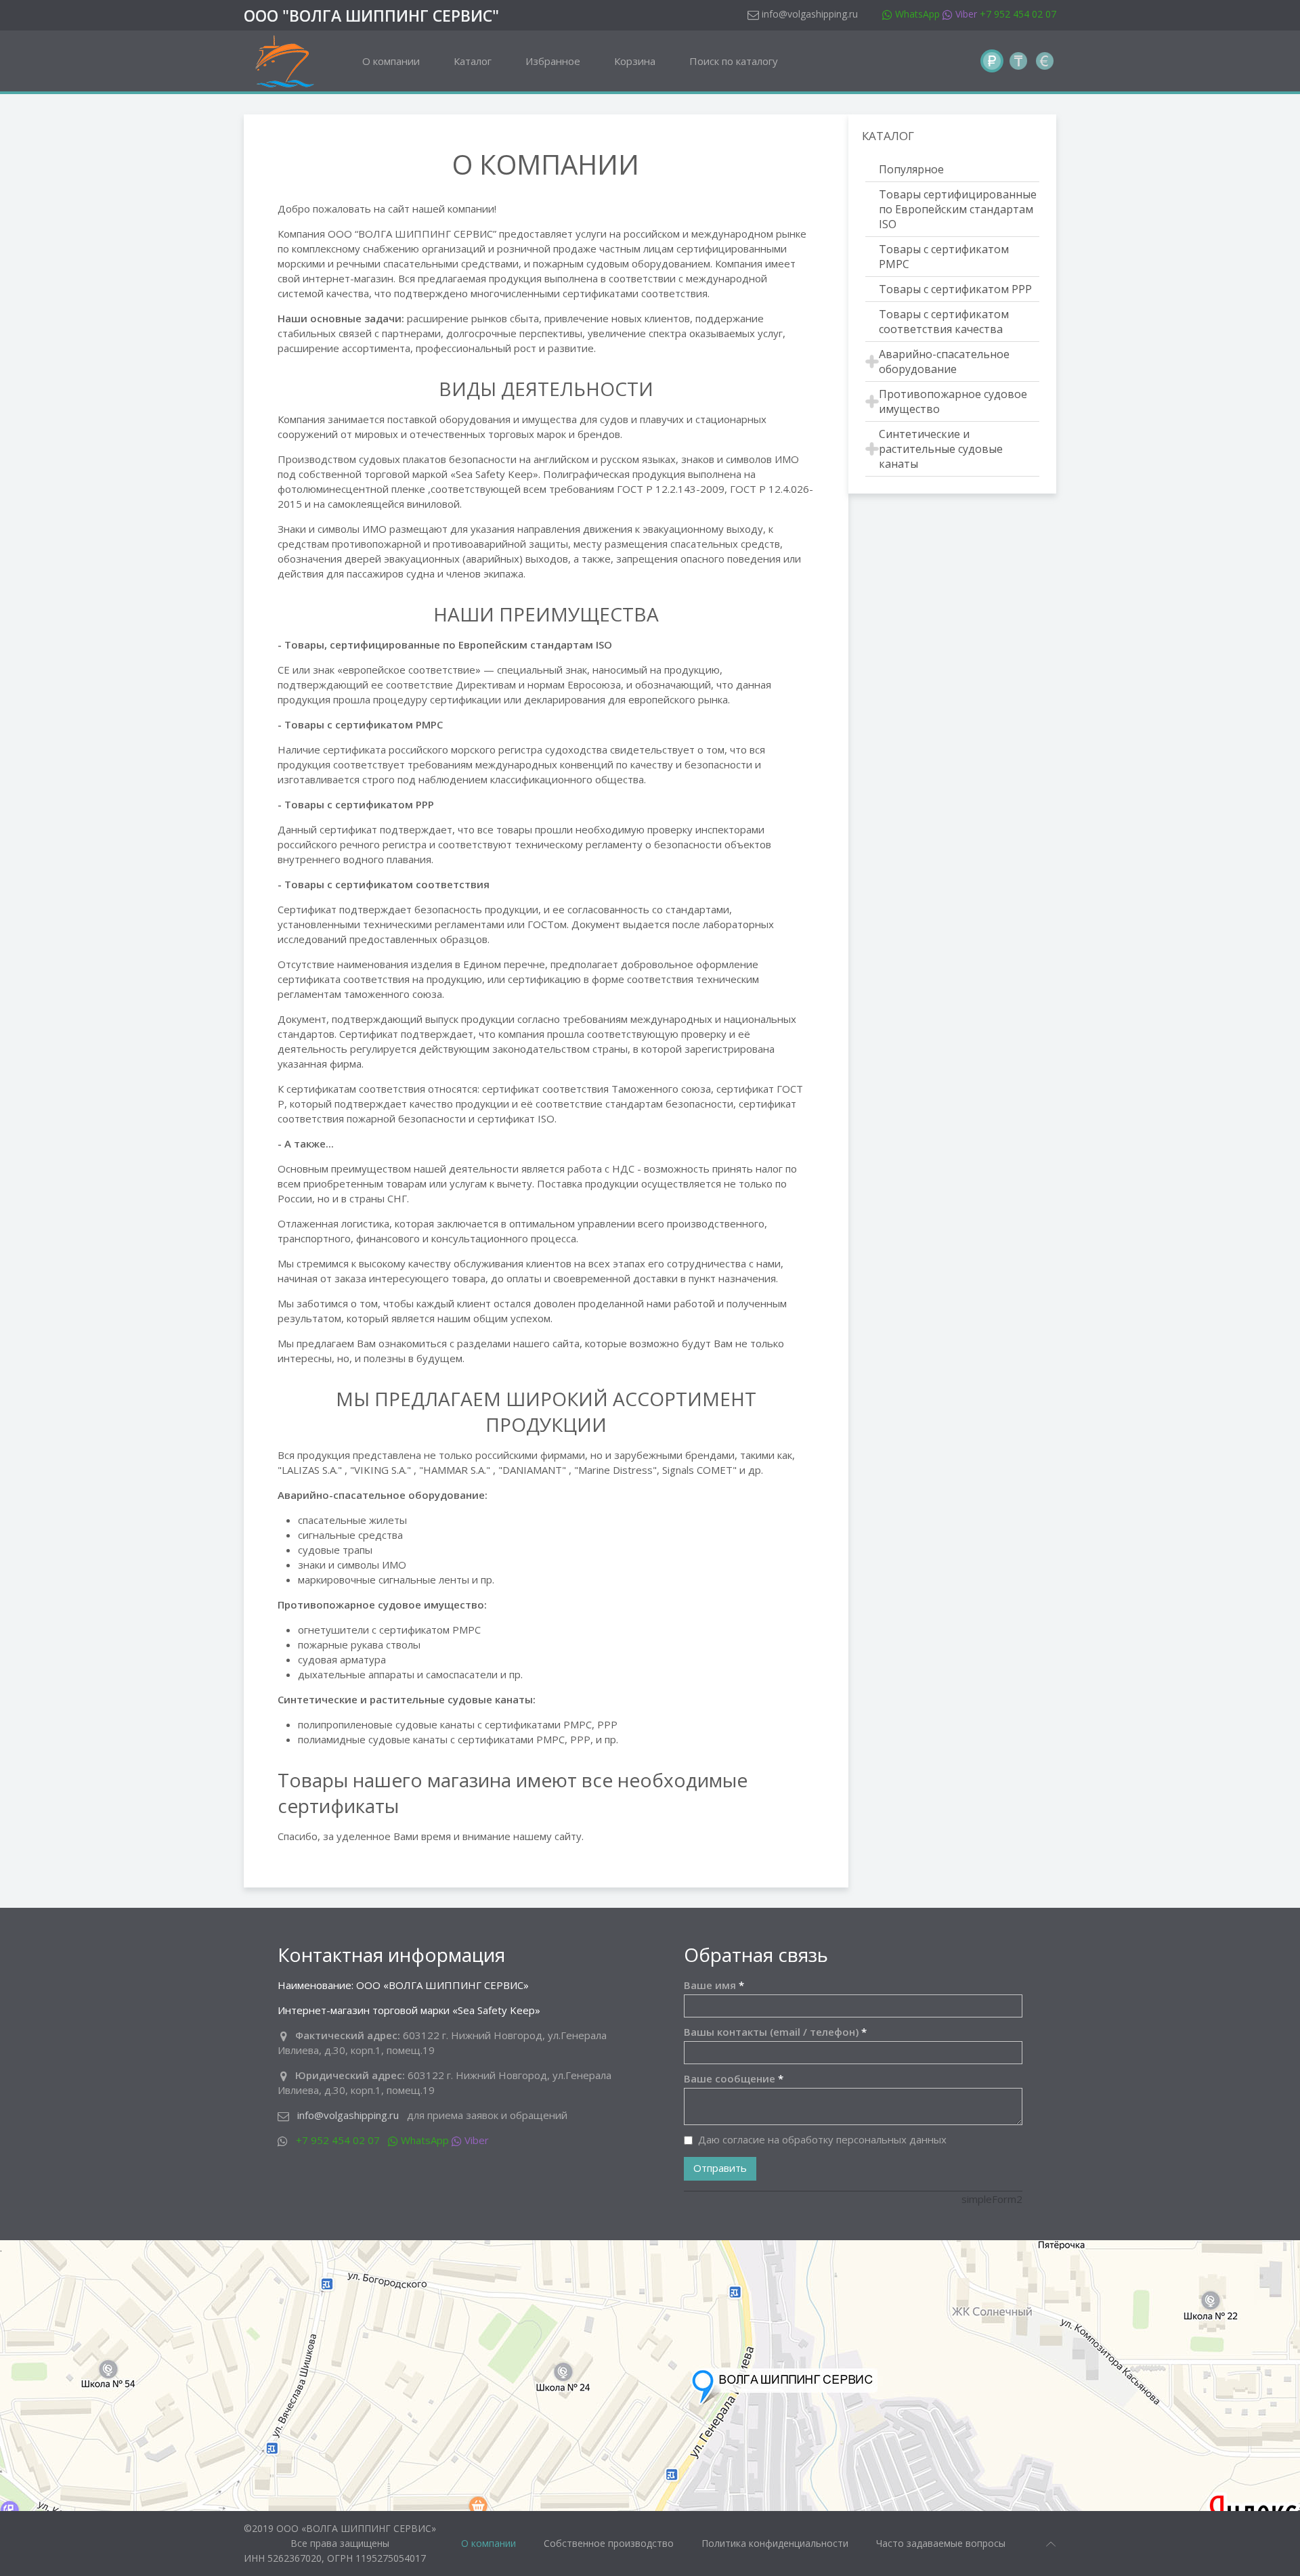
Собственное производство (609, 2543)
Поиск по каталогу (734, 61)
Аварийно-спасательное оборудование (944, 362)
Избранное (553, 61)
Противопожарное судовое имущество (953, 401)
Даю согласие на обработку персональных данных (822, 2139)
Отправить (720, 2168)
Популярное (911, 169)
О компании (391, 61)
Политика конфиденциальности (775, 2543)
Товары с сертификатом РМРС (944, 257)
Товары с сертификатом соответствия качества (944, 322)
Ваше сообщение (734, 2078)
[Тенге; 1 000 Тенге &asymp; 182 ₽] (1018, 61)
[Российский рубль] (992, 61)
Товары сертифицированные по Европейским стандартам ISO (958, 209)
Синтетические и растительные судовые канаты (941, 449)
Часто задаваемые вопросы (941, 2543)
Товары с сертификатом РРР (955, 289)
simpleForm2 (992, 2199)
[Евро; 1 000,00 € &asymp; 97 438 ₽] (1045, 61)
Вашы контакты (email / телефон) (775, 2032)
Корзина (635, 61)
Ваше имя (714, 1985)
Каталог (473, 61)
